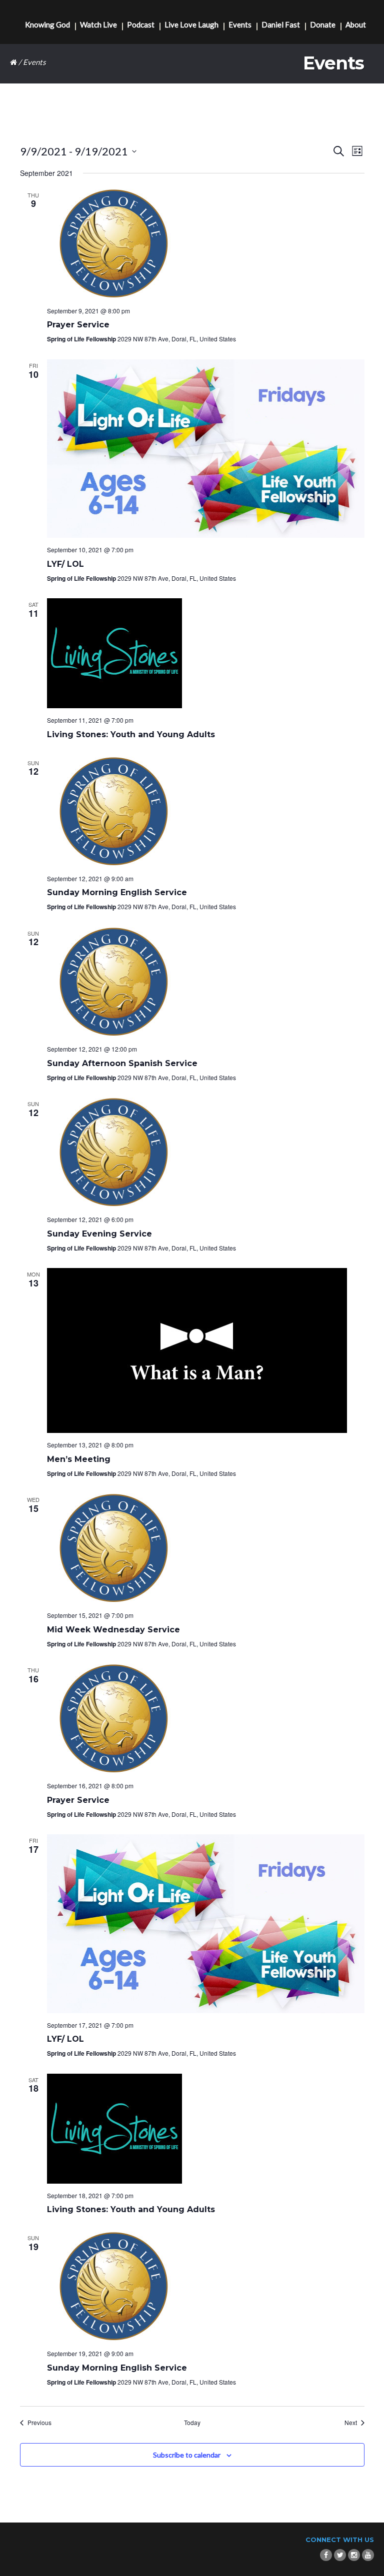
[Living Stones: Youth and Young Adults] (206, 653)
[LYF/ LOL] (206, 449)
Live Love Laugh (191, 25)
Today (192, 2423)
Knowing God (47, 25)
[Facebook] (326, 2555)
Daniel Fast (281, 25)
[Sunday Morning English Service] (206, 812)
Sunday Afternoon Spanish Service (122, 1063)
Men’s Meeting (79, 1459)
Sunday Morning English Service (117, 892)
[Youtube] (368, 2555)
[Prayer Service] (206, 244)
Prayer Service (78, 325)
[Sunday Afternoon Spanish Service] (206, 982)
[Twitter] (340, 2555)
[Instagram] (354, 2555)
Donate (323, 25)
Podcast (141, 25)
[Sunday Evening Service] (206, 1153)
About (356, 25)
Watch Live (98, 25)
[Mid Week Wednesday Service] (206, 1548)
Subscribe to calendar (187, 2455)
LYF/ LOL (65, 564)
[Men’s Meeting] (206, 1350)
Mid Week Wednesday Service (113, 1630)
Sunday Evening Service (99, 1234)
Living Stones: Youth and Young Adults (131, 734)
